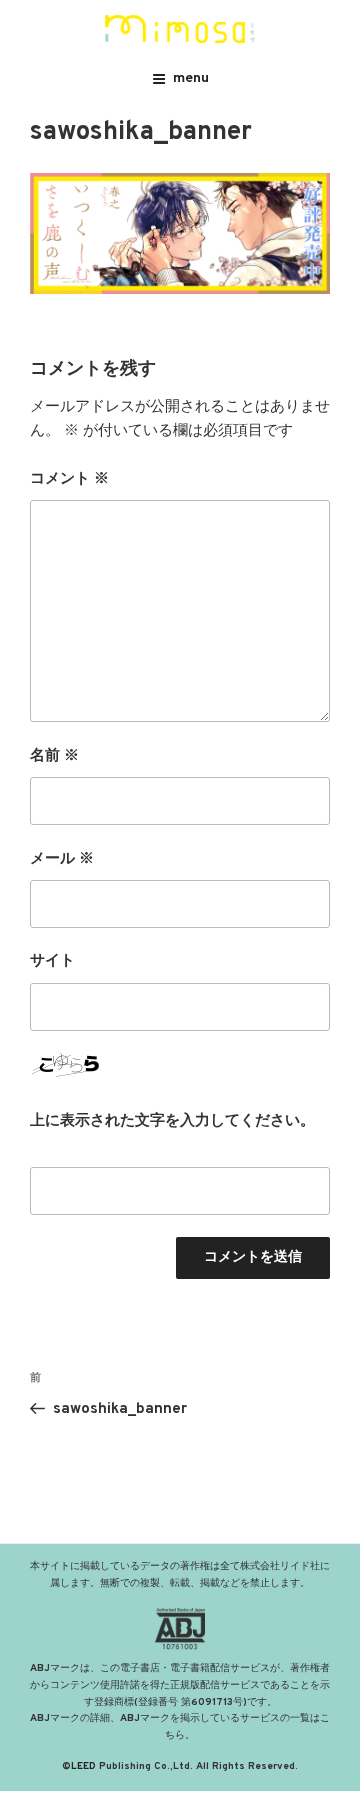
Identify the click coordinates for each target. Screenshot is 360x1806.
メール (62, 859)
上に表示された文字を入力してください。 (172, 1121)
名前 (54, 756)
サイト (52, 961)
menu (191, 78)
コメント (69, 479)
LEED (83, 1766)
